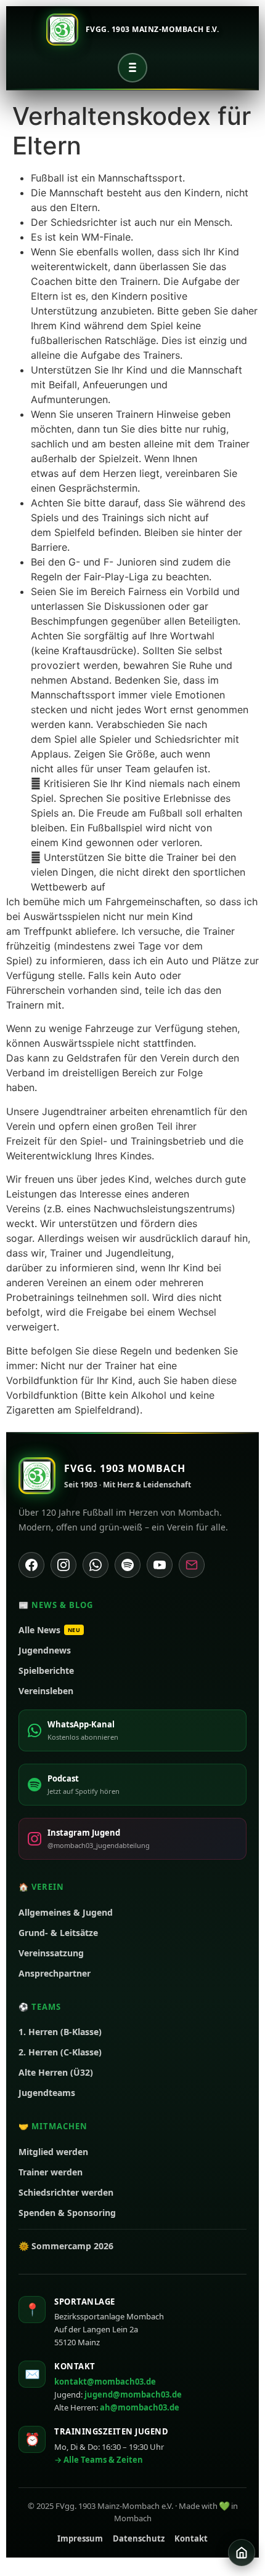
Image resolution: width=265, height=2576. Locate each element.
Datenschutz (139, 2538)
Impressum (80, 2538)
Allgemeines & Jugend (66, 1912)
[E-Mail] (192, 1565)
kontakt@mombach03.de (105, 2382)
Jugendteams (47, 2093)
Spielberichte (46, 1670)
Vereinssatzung (51, 1953)
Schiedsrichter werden (66, 2192)
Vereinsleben (46, 1691)
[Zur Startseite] (242, 2553)
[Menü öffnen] (132, 68)
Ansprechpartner (55, 1973)
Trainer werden (51, 2172)
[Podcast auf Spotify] (128, 1565)
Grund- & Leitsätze (58, 1933)
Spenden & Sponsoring (67, 2213)
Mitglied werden (53, 2152)
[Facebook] (31, 1565)
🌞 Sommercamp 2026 (66, 2246)
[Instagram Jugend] (63, 1565)
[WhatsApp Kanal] (96, 1565)
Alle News (49, 1630)
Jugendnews (45, 1650)
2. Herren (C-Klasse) (60, 2052)
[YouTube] (160, 1565)
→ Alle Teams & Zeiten (99, 2460)
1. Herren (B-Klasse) (60, 2032)
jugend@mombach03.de (133, 2394)
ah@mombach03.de (140, 2407)
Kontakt (191, 2538)
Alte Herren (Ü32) (56, 2072)
